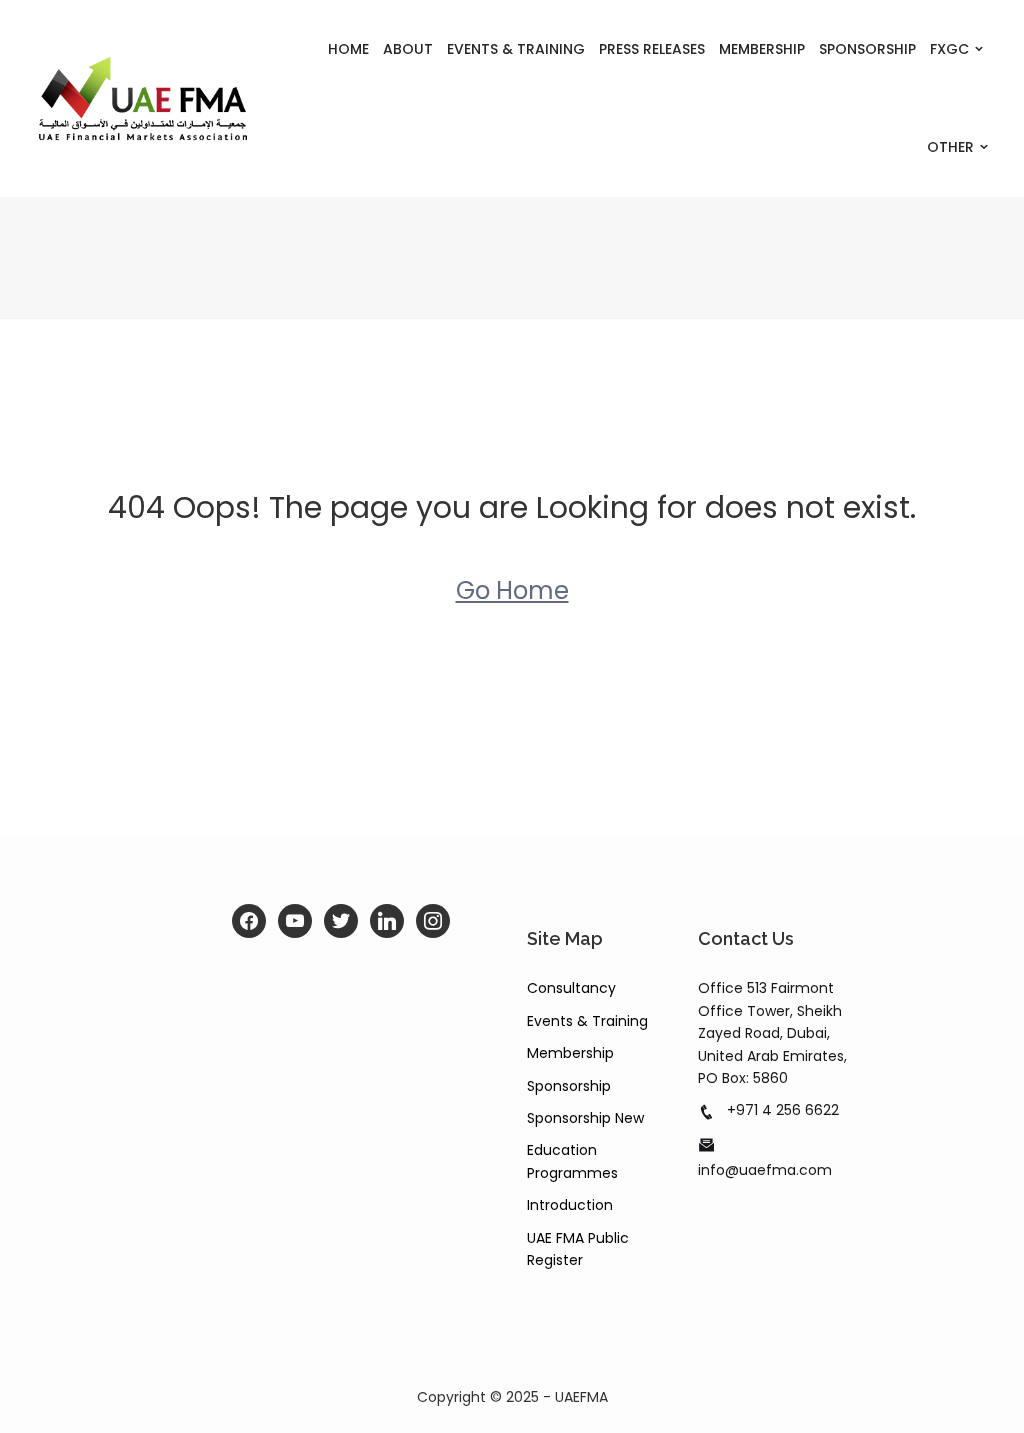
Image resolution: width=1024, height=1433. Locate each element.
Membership (762, 49)
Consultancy (571, 988)
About (408, 49)
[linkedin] (387, 921)
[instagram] (433, 921)
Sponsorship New (585, 1118)
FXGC (949, 49)
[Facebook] (249, 921)
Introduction (570, 1205)
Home (348, 49)
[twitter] (341, 921)
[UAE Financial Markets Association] (143, 98)
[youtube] (295, 921)
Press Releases (652, 49)
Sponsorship (867, 49)
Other (950, 147)
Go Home (512, 590)
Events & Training (516, 49)
